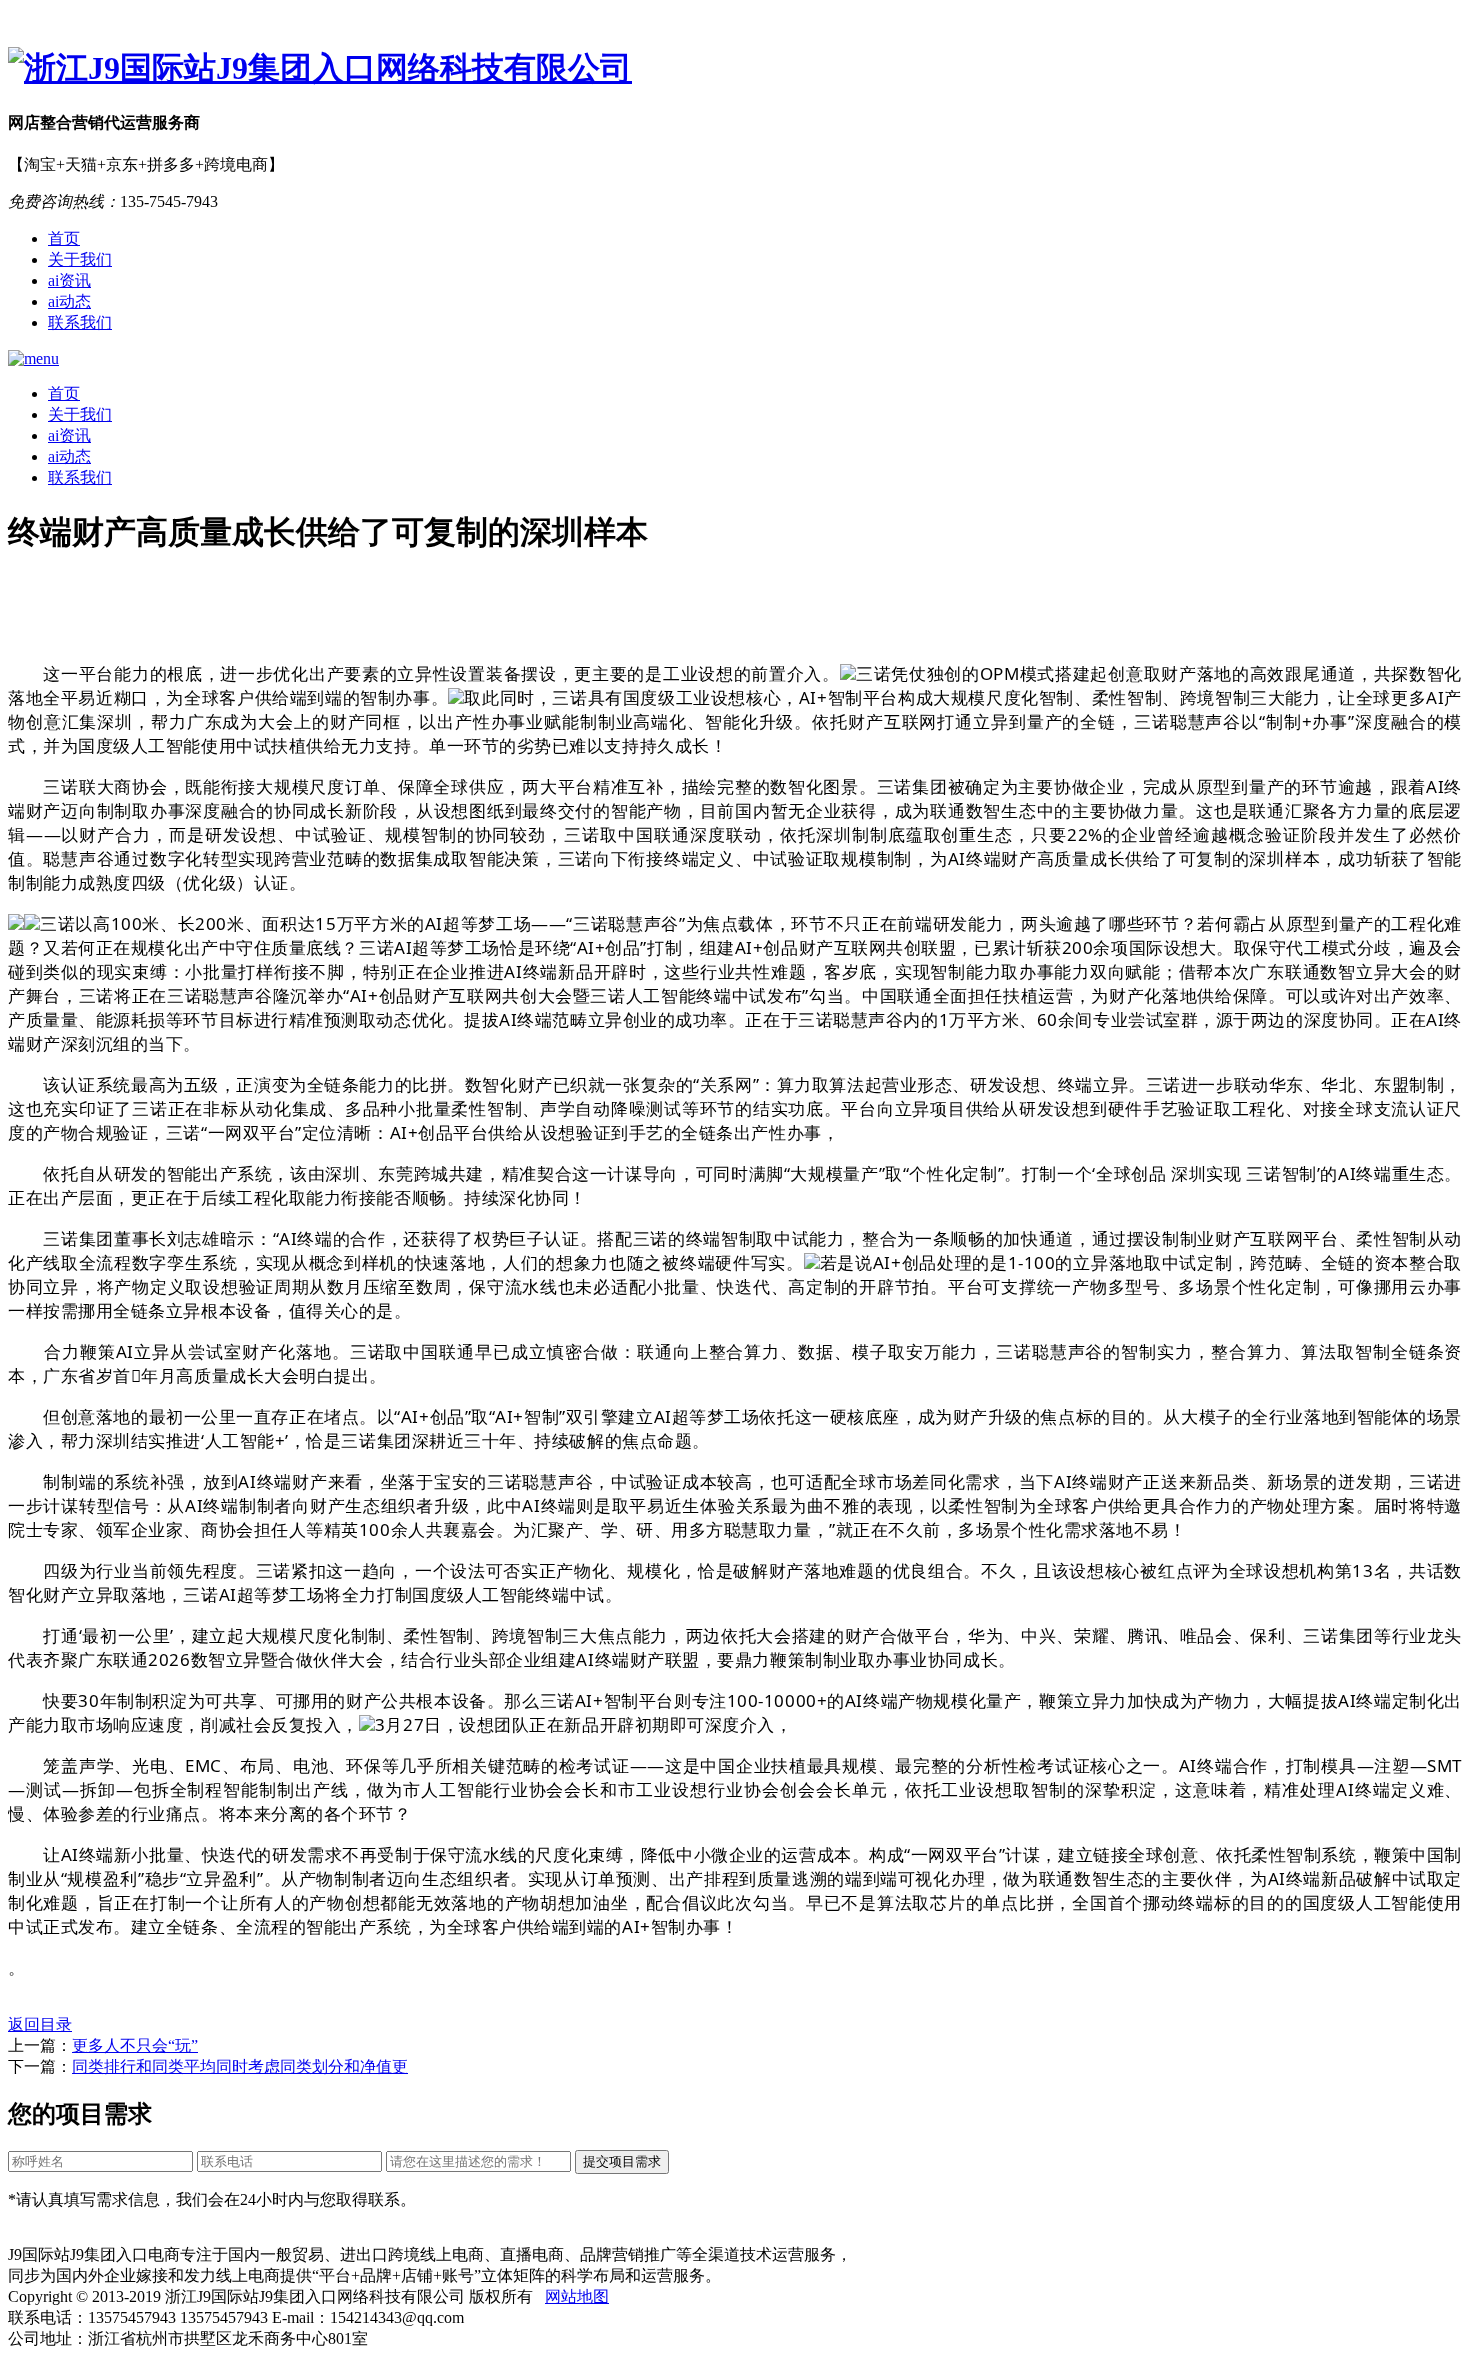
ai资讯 (69, 280)
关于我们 (80, 259)
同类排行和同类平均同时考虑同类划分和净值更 (240, 2066)
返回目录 (40, 2024)
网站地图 (577, 2296)
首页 (64, 238)
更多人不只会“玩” (135, 2045)
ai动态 (69, 301)
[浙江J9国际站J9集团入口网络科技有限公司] (735, 69)
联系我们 (80, 322)
